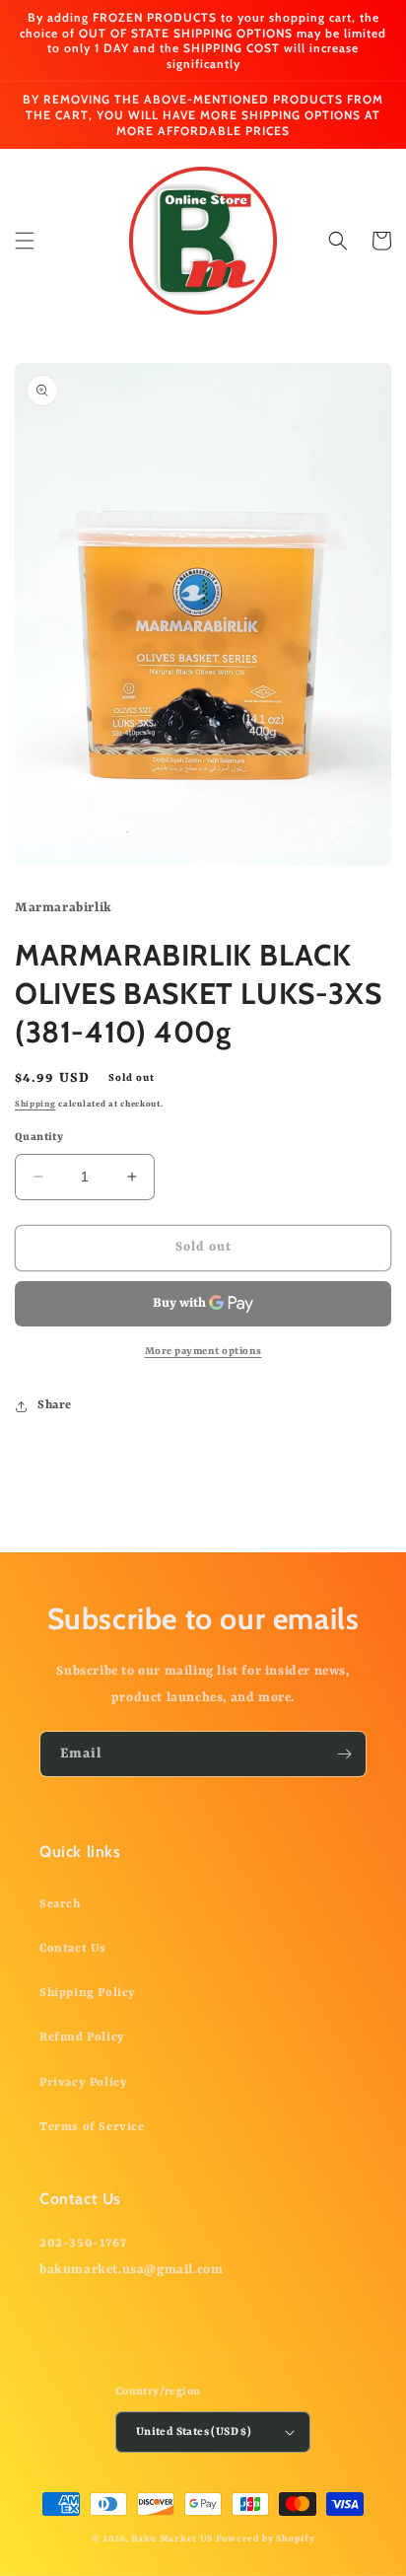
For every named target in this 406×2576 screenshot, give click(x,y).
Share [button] (55, 1405)
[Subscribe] (344, 1754)
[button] (25, 241)
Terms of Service (92, 2127)
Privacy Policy (83, 2083)
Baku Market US (172, 2539)
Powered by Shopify (266, 2539)
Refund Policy (82, 2038)
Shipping (35, 1105)
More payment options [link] (203, 1351)
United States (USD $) (194, 2433)
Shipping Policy (88, 1993)
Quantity (39, 1138)
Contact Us (73, 1949)
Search (60, 1904)
